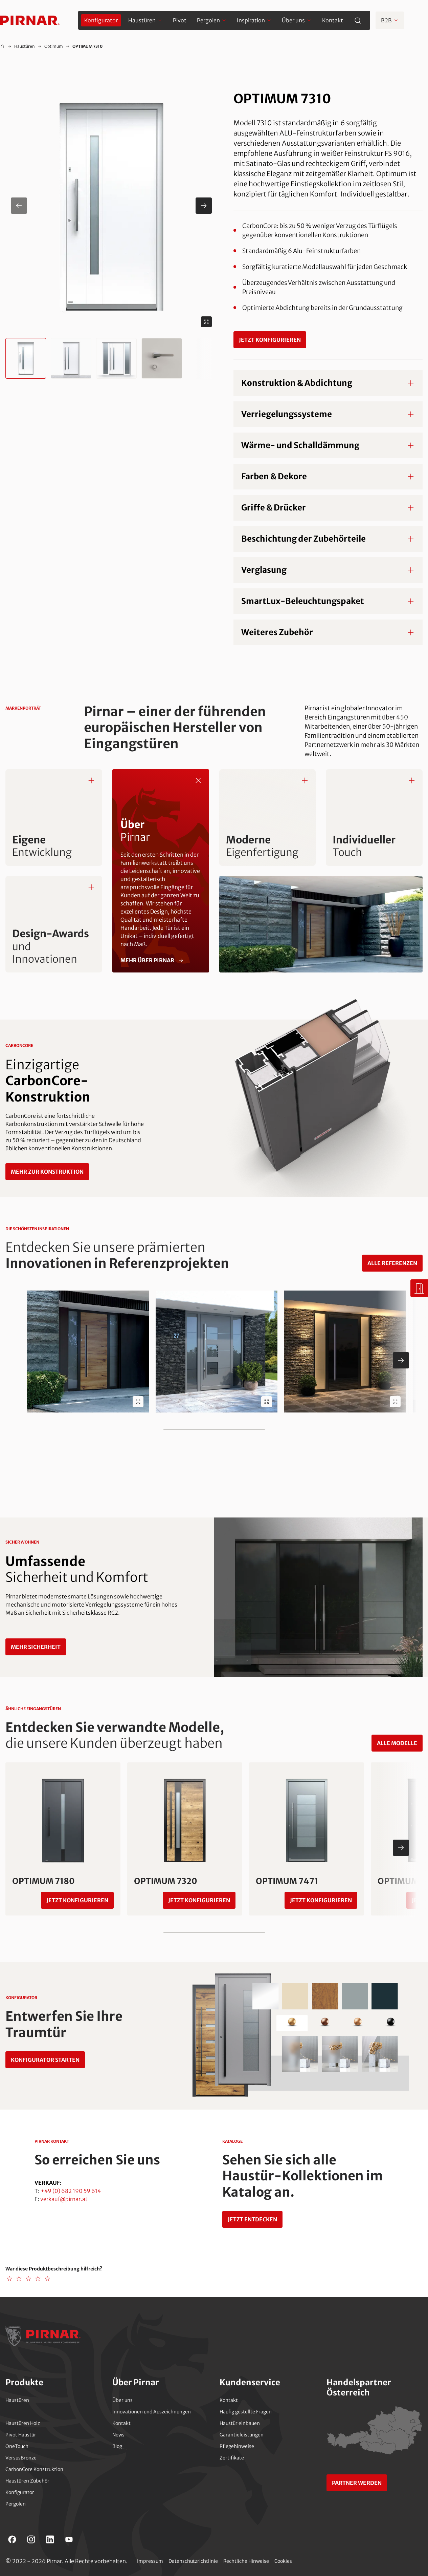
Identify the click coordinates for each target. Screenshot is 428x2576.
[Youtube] (69, 2539)
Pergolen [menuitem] (208, 20)
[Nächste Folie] (401, 1360)
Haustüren (25, 46)
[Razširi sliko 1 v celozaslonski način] (206, 322)
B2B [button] (386, 20)
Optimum (54, 46)
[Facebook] (12, 2539)
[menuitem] (101, 20)
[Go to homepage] (30, 20)
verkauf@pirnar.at (64, 2199)
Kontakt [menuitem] (333, 20)
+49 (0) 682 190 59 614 (71, 2191)
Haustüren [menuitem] (142, 20)
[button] (111, 206)
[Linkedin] (50, 2539)
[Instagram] (31, 2539)
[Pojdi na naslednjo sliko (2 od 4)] (204, 206)
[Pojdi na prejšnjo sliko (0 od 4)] (19, 206)
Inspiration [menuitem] (251, 20)
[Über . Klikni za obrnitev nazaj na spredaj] (198, 780)
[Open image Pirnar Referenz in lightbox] (138, 1402)
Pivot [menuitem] (180, 20)
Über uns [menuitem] (293, 20)
